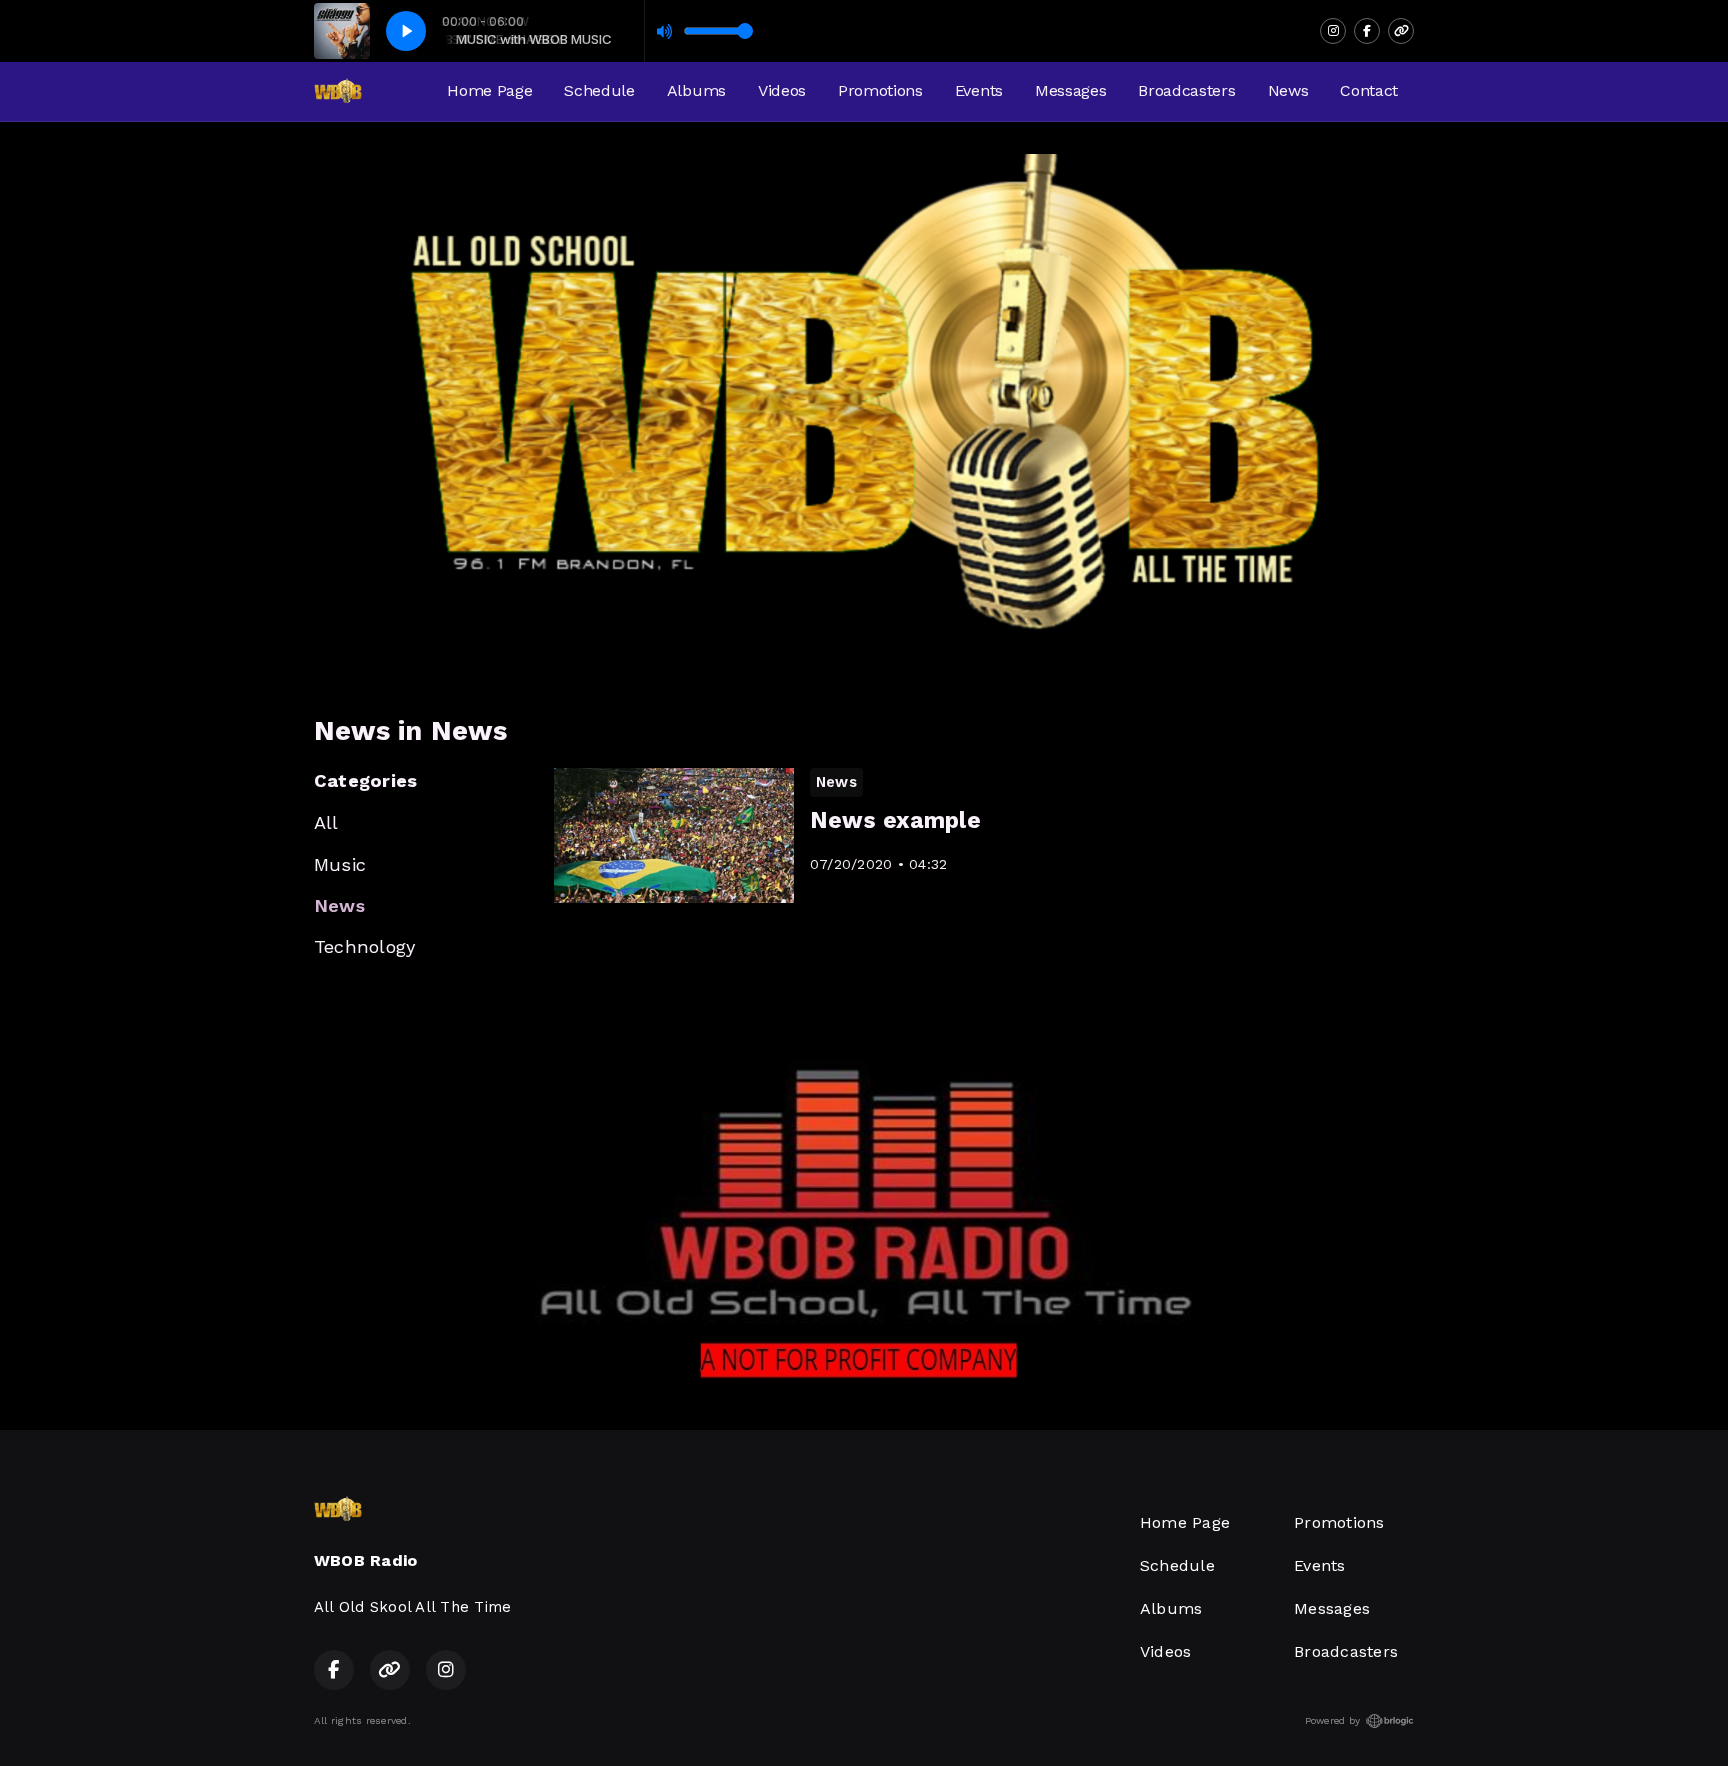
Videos (782, 90)
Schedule (599, 90)
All (326, 822)
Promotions (880, 90)
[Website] (1401, 31)
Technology (364, 946)
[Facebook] (1367, 31)
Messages (1070, 90)
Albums (696, 90)
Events (979, 90)
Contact (1369, 90)
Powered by (1332, 1720)
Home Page (489, 90)
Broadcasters (1186, 90)
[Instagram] (1333, 31)
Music (340, 864)
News (1288, 90)
